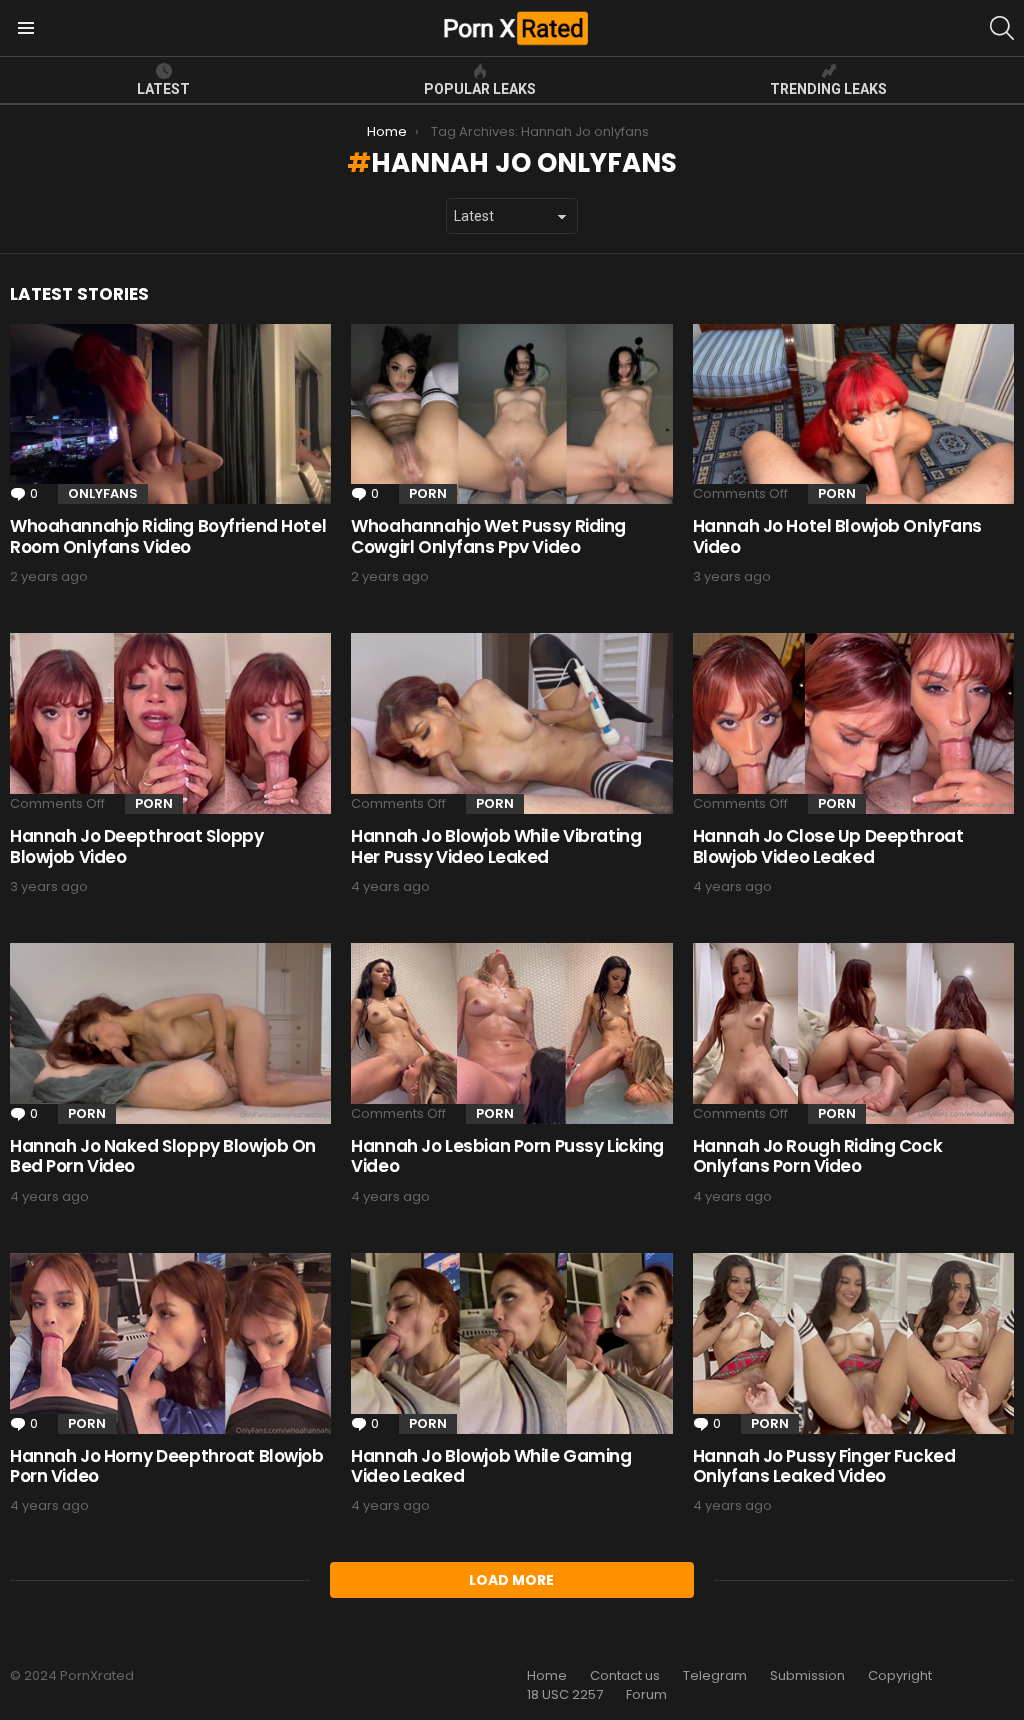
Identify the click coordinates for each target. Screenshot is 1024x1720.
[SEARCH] (1002, 28)
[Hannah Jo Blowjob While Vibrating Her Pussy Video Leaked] (511, 723)
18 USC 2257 (565, 1695)
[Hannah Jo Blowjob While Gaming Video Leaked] (511, 1343)
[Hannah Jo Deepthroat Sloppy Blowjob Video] (170, 723)
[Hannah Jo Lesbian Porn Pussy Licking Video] (511, 1033)
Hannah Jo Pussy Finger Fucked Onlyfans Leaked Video (824, 1466)
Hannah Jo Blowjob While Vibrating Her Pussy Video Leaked (496, 846)
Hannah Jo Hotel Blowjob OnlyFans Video (837, 536)
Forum (646, 1695)
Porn (428, 493)
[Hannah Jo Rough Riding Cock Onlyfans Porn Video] (853, 1033)
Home (547, 1676)
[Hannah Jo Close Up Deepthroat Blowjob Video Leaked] (853, 723)
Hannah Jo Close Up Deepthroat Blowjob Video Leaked (828, 846)
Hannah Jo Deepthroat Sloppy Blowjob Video (137, 846)
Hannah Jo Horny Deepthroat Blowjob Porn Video (167, 1466)
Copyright (900, 1676)
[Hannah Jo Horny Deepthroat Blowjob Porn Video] (170, 1343)
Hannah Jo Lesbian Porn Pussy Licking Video (507, 1156)
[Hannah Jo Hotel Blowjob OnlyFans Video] (853, 414)
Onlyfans (103, 493)
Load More (511, 1580)
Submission (807, 1676)
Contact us (625, 1676)
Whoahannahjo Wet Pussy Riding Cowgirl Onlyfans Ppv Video (488, 536)
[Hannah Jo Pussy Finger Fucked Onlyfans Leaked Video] (853, 1343)
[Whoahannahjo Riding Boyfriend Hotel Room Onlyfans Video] (170, 414)
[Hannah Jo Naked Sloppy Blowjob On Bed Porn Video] (170, 1033)
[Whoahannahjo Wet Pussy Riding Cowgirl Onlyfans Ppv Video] (511, 414)
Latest (163, 89)
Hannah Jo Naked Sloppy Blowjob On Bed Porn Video (163, 1156)
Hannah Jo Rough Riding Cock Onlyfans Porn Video (818, 1156)
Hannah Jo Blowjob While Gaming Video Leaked (491, 1466)
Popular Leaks (480, 89)
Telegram (715, 1676)
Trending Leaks (828, 89)
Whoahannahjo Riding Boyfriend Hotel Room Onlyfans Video (168, 536)
